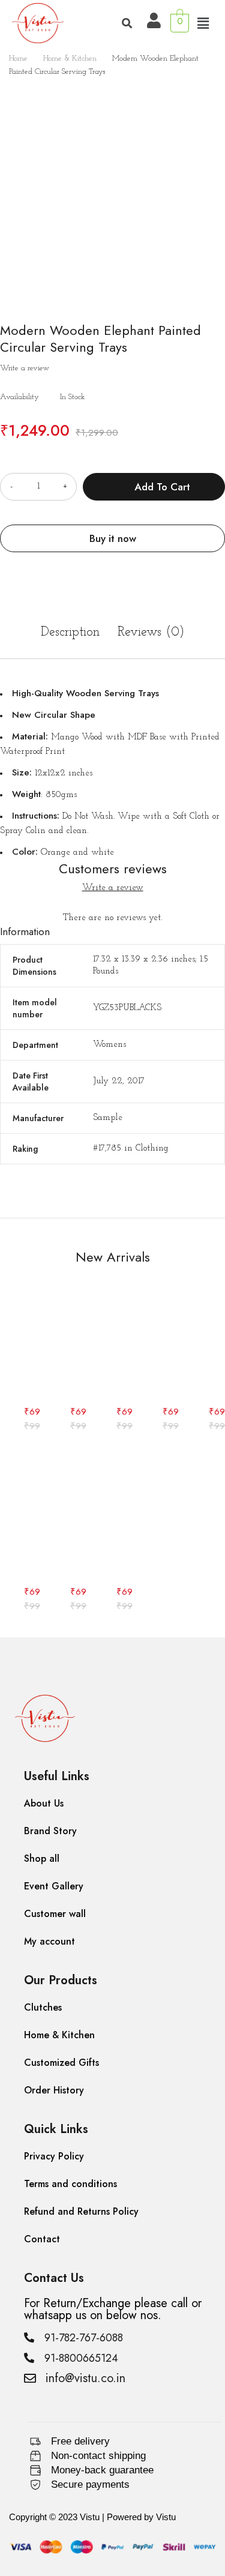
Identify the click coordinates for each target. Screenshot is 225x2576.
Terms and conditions (70, 2184)
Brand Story (50, 1831)
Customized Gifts (61, 2063)
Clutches (43, 2007)
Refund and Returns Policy (81, 2211)
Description (70, 632)
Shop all (42, 1858)
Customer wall (55, 1914)
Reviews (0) (151, 632)
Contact (42, 2239)
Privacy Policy (54, 2156)
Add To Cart (162, 487)
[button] (203, 25)
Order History (54, 2090)
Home (18, 59)
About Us (44, 1803)
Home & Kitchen (70, 59)
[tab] (70, 639)
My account (49, 1941)
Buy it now (113, 538)
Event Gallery (54, 1886)
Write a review (25, 368)
